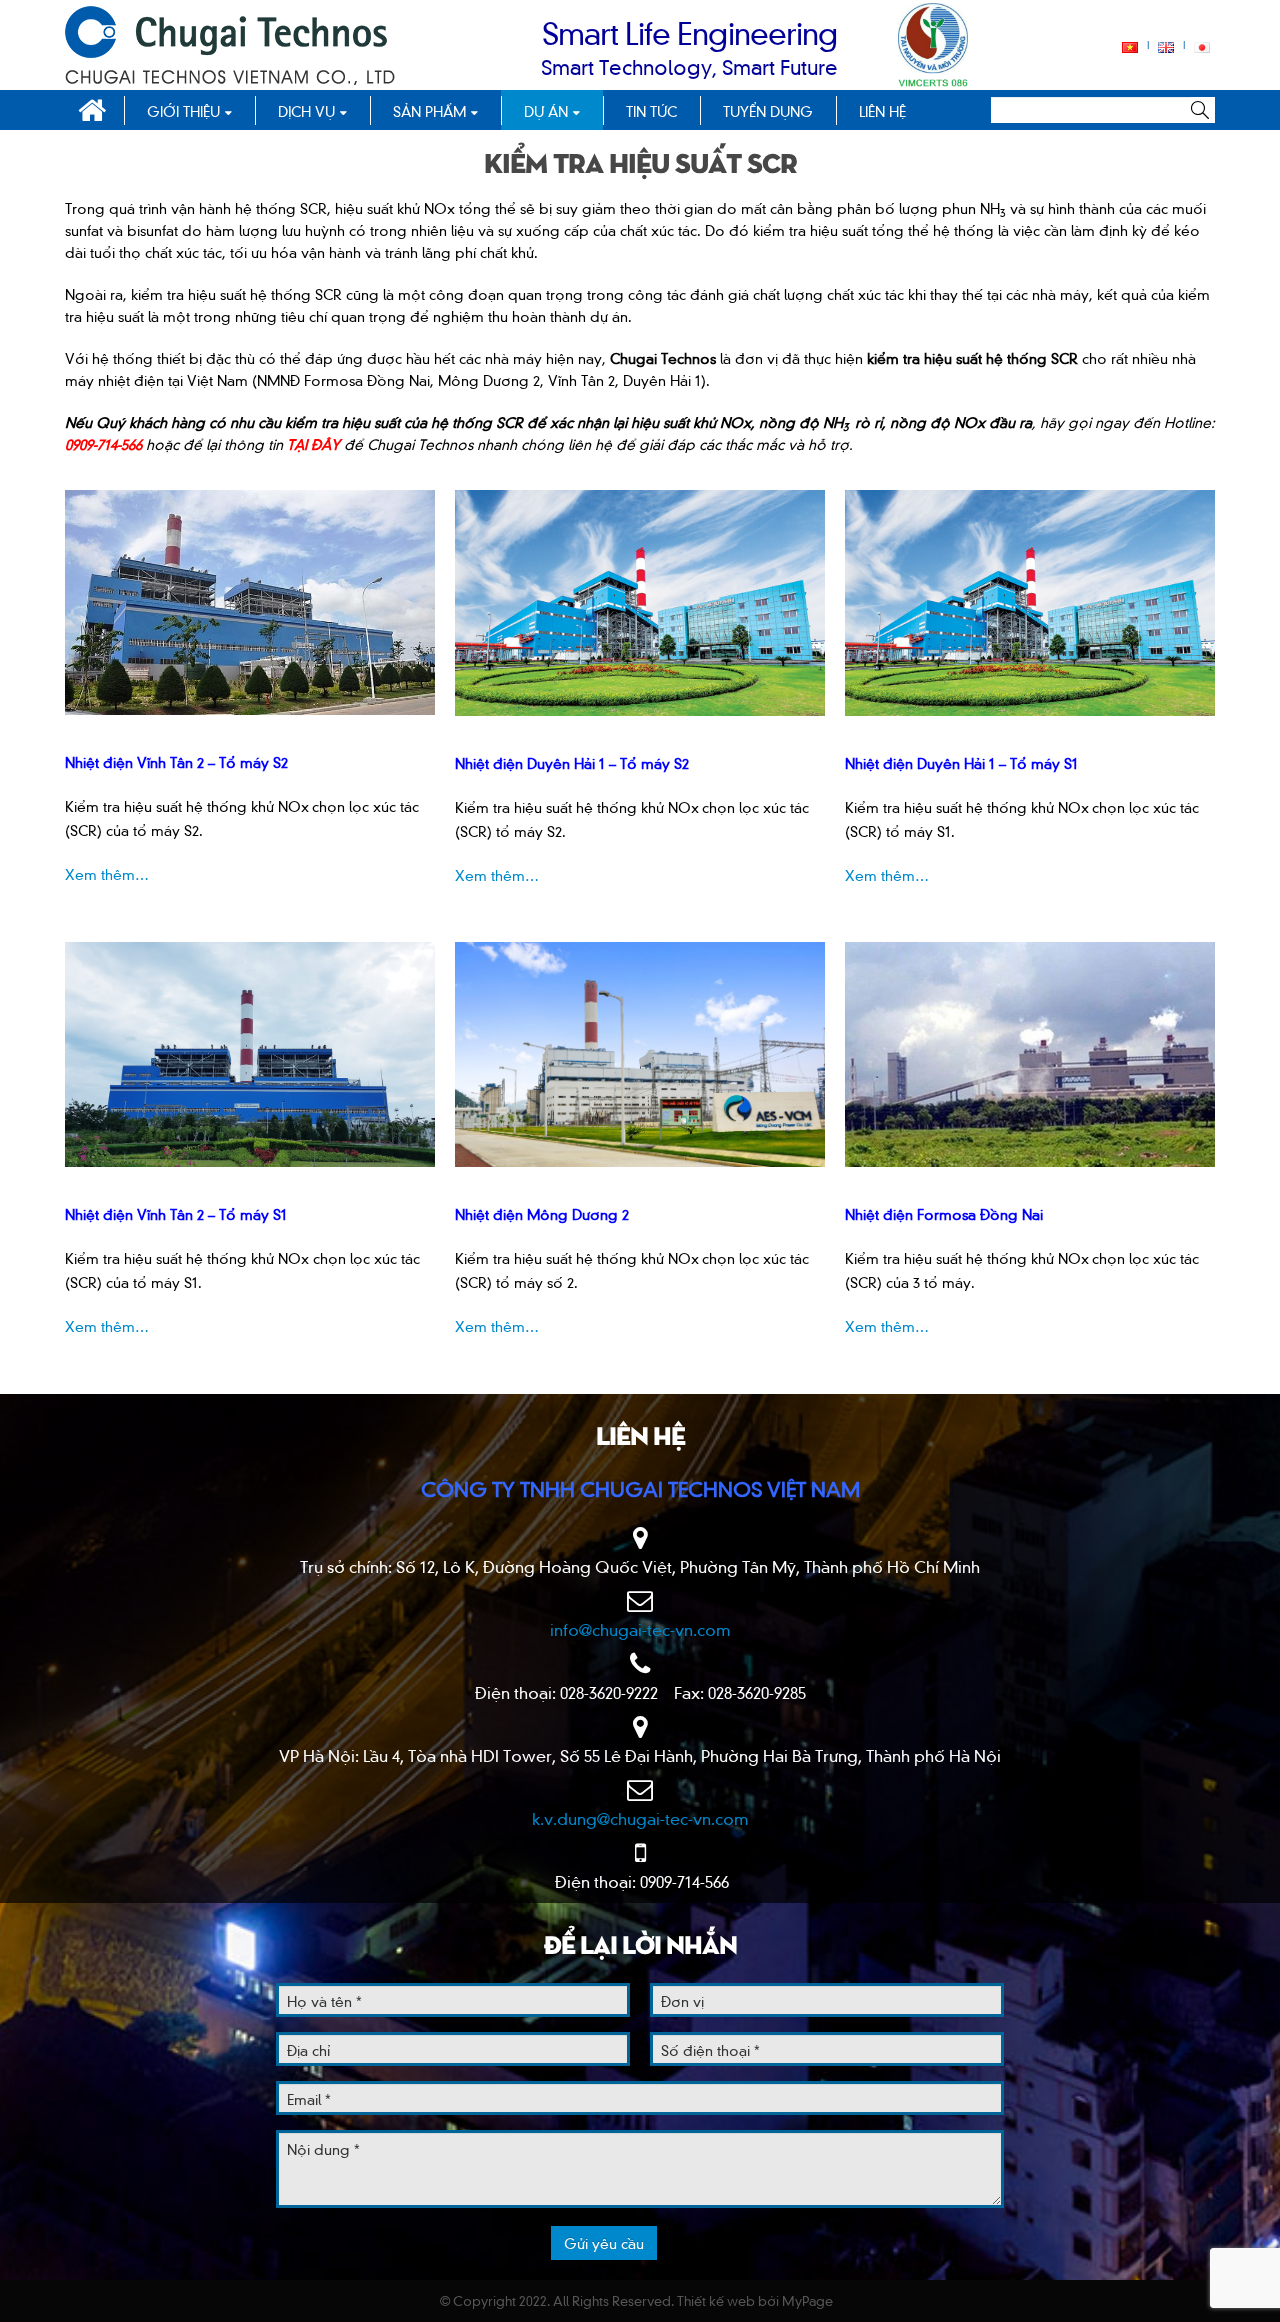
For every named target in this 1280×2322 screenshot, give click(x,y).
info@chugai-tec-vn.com (640, 1629)
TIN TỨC (651, 110)
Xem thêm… (107, 873)
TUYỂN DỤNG (768, 110)
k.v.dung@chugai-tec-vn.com (640, 1818)
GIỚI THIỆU (183, 110)
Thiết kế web (716, 2300)
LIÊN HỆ (882, 110)
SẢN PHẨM (429, 110)
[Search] (1203, 110)
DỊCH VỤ (306, 110)
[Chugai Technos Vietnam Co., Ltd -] (230, 45)
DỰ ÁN (546, 110)
